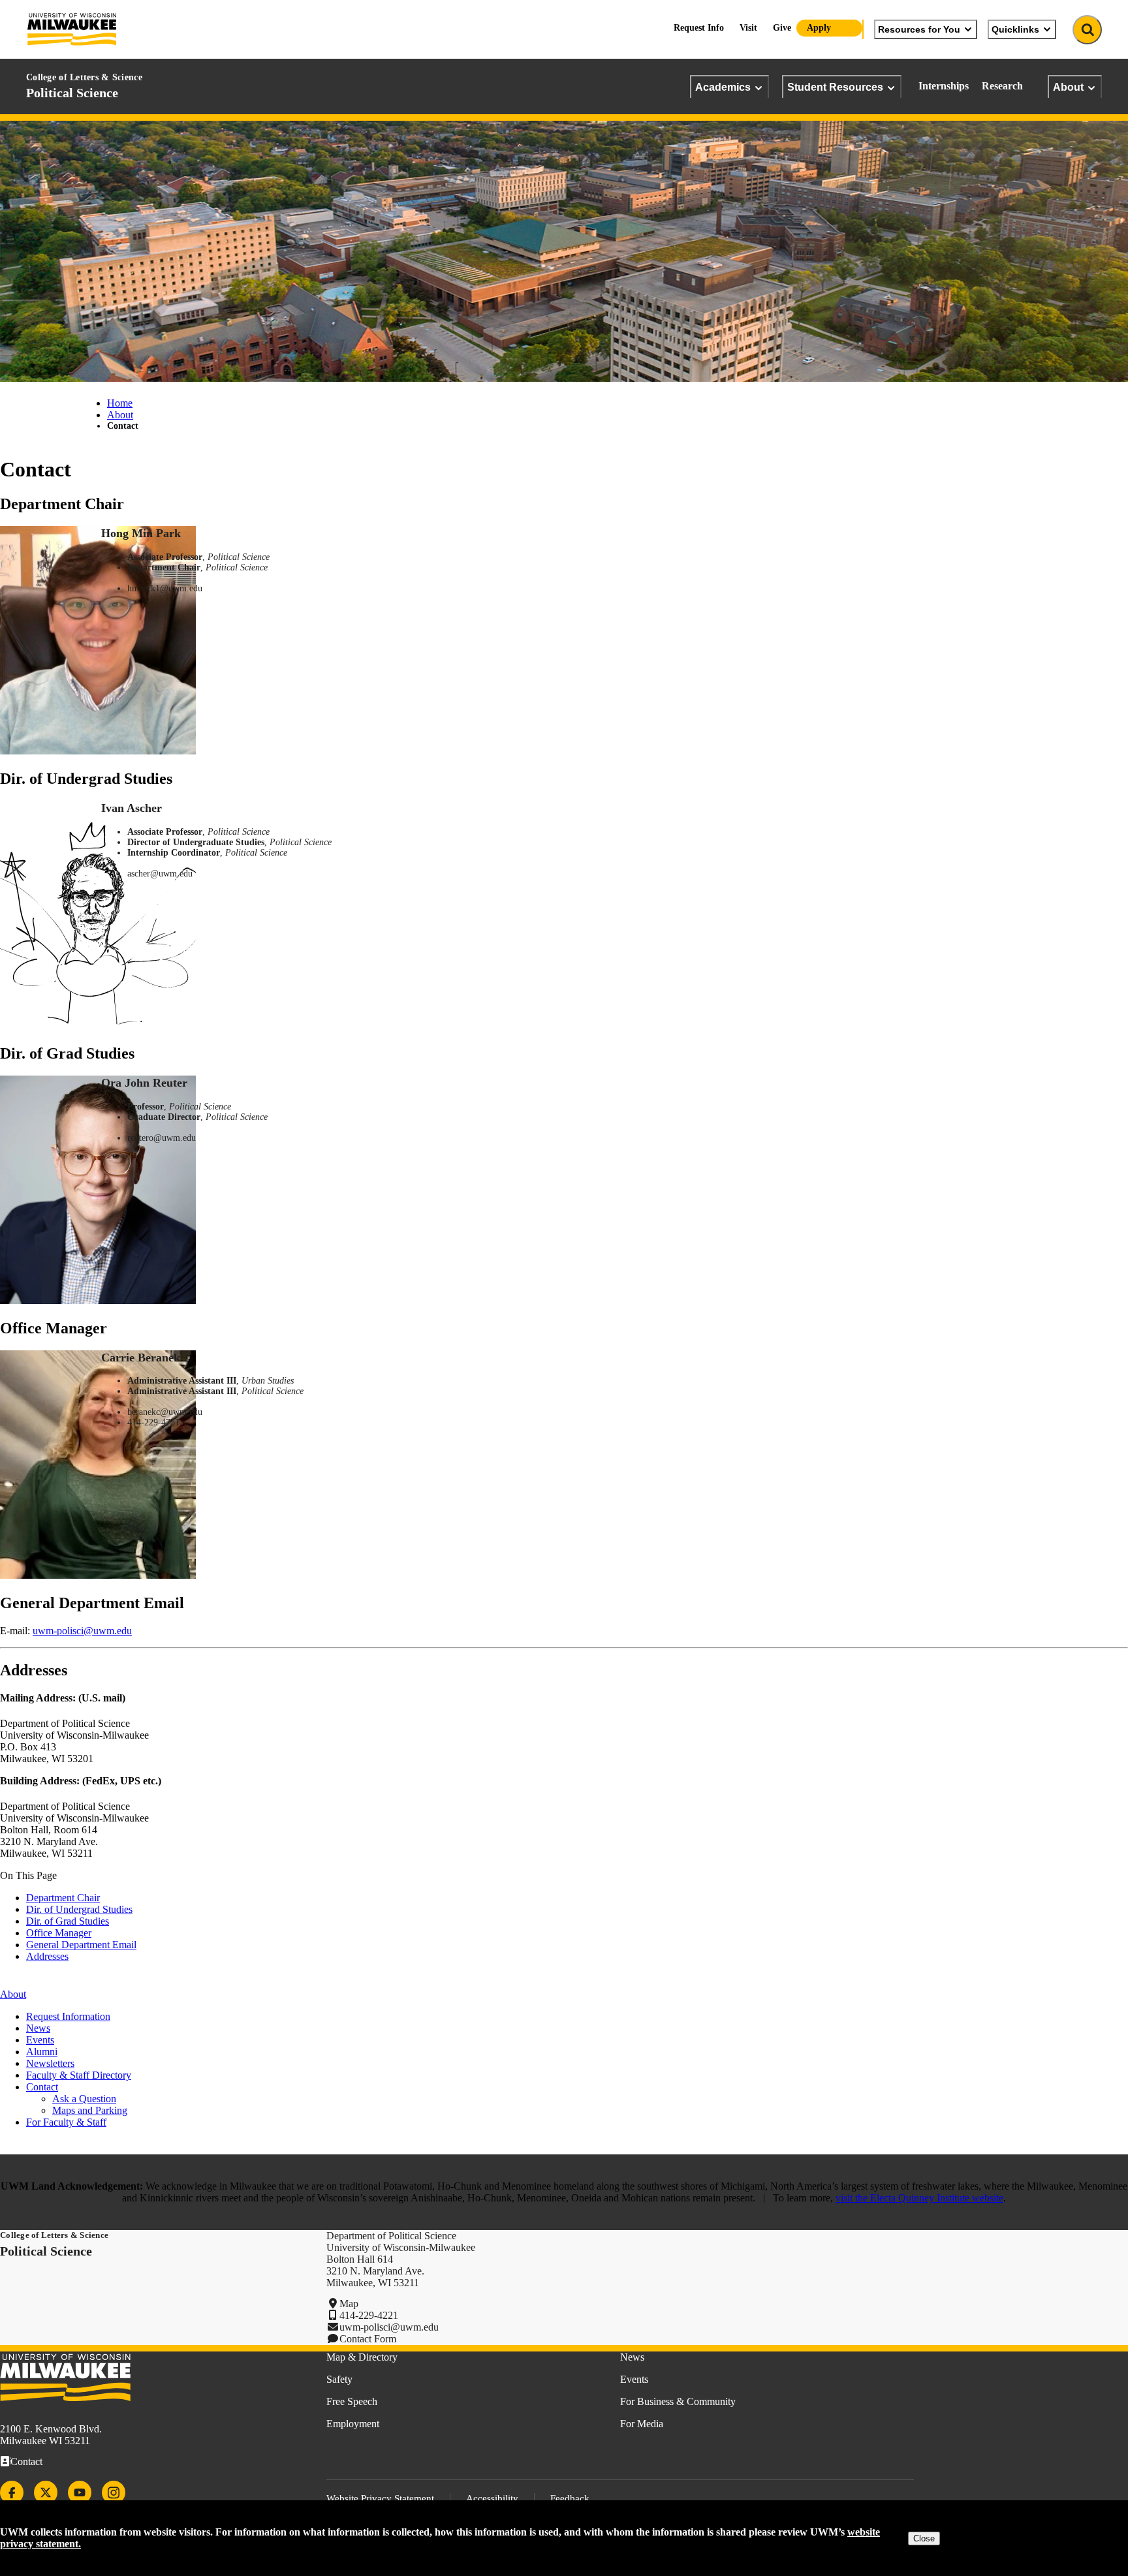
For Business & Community (678, 2401)
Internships (944, 86)
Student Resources (835, 87)
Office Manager (59, 1933)
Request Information (68, 2016)
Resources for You (919, 29)
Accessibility (492, 2498)
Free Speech (352, 2401)
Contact (26, 2461)
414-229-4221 (369, 2315)
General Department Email (81, 1945)
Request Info (699, 28)
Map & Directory (362, 2357)
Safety (339, 2379)
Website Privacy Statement (380, 2498)
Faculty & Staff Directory (79, 2075)
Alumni (42, 2052)
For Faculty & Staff (66, 2122)
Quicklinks (1015, 29)
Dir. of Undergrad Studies (79, 1909)
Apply (819, 28)
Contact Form (368, 2339)
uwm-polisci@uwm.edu (82, 1631)
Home (120, 403)
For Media (642, 2424)
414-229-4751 (153, 1422)
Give (782, 28)
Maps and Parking (90, 2110)
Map (349, 2304)
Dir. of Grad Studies (68, 1921)
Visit (748, 28)
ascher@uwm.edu (160, 874)
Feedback (570, 2498)
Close (924, 2538)
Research (1002, 86)
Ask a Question (84, 2099)
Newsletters (50, 2063)
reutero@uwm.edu (162, 1138)
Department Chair (63, 1898)
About (1068, 87)
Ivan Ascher (132, 808)
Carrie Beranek (141, 1358)
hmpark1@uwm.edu (165, 588)
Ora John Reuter (144, 1083)
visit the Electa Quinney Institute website (919, 2198)
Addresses (47, 1956)
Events (40, 2040)
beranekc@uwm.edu (165, 1412)
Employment (353, 2424)
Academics (723, 87)
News (38, 2028)
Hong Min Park (141, 533)
